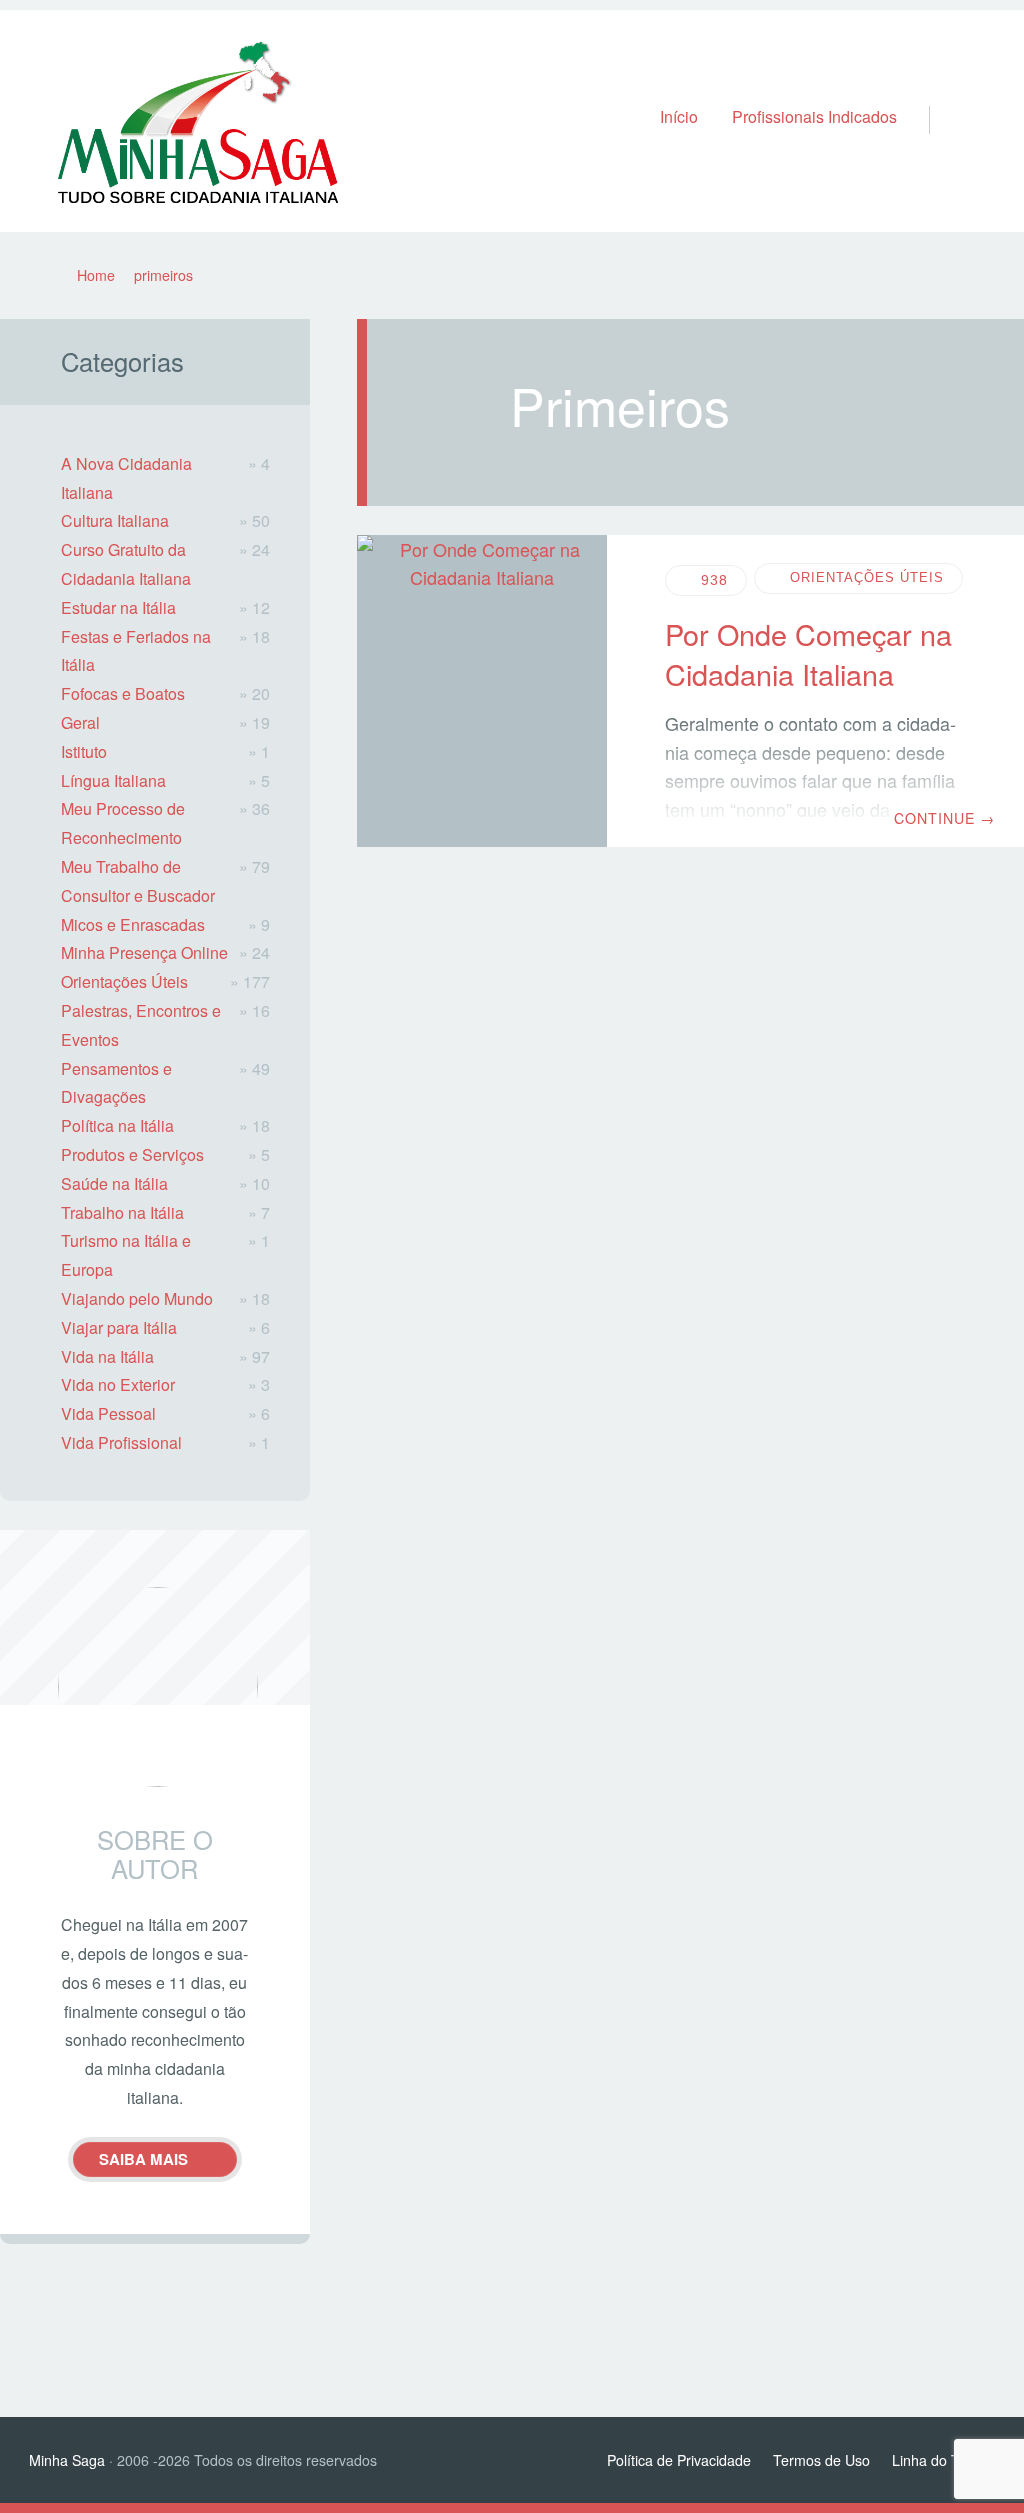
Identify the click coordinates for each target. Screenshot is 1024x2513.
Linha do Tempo (943, 2460)
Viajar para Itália (119, 1327)
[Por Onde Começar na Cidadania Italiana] (482, 691)
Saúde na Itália (114, 1183)
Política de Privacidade (679, 2460)
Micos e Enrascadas (133, 924)
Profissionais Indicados (814, 116)
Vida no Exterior (118, 1384)
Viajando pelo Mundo (137, 1298)
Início (679, 116)
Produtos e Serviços (132, 1154)
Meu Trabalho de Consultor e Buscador (138, 881)
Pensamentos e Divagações (116, 1083)
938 (714, 580)
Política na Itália (117, 1125)
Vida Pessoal (108, 1413)
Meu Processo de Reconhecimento (123, 823)
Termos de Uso (821, 2460)
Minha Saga (67, 2460)
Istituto (84, 751)
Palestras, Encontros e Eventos (141, 1025)
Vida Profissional (121, 1442)
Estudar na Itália (118, 607)
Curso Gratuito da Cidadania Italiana (126, 564)
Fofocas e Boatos (123, 693)
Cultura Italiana (115, 520)
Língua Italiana (113, 780)
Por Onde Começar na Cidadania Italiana (808, 653)
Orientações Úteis (867, 578)
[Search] (938, 99)
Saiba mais (143, 2159)
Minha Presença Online (144, 952)
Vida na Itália (107, 1356)
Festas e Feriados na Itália (136, 651)
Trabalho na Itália (122, 1212)
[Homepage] (198, 121)
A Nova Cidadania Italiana (126, 478)
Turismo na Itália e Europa (126, 1255)
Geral (80, 722)
